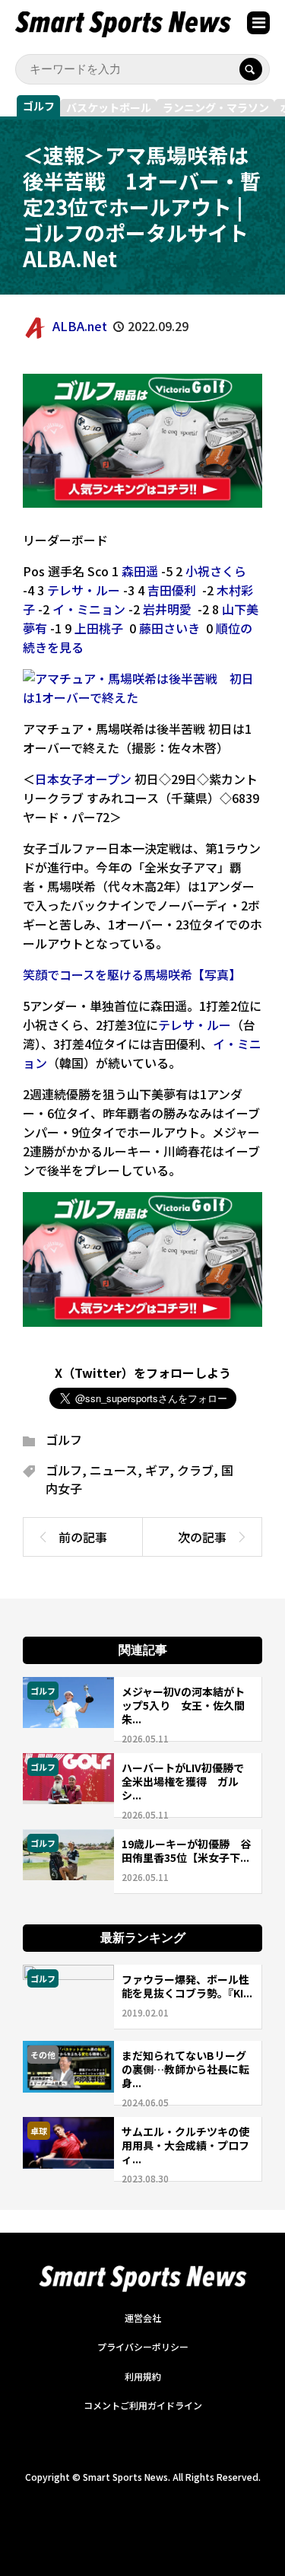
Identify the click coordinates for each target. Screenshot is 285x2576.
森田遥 (140, 571)
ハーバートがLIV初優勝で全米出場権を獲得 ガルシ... (183, 1781)
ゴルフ (39, 106)
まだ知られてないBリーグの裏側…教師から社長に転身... (185, 2069)
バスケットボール (109, 107)
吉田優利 (172, 590)
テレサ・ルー (84, 590)
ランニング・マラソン (216, 107)
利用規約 (143, 2376)
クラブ (195, 1470)
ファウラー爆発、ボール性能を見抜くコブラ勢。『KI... (187, 1986)
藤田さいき (169, 628)
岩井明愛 (167, 609)
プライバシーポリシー (143, 2346)
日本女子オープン (83, 779)
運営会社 (143, 2318)
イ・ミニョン (89, 609)
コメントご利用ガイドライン (143, 2405)
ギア (157, 1470)
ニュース (114, 1470)
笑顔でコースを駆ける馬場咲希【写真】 (132, 974)
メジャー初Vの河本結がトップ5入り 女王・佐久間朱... (183, 1705)
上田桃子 (99, 628)
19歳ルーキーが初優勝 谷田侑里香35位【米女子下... (186, 1851)
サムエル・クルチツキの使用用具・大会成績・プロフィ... (185, 2145)
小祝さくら (216, 571)
